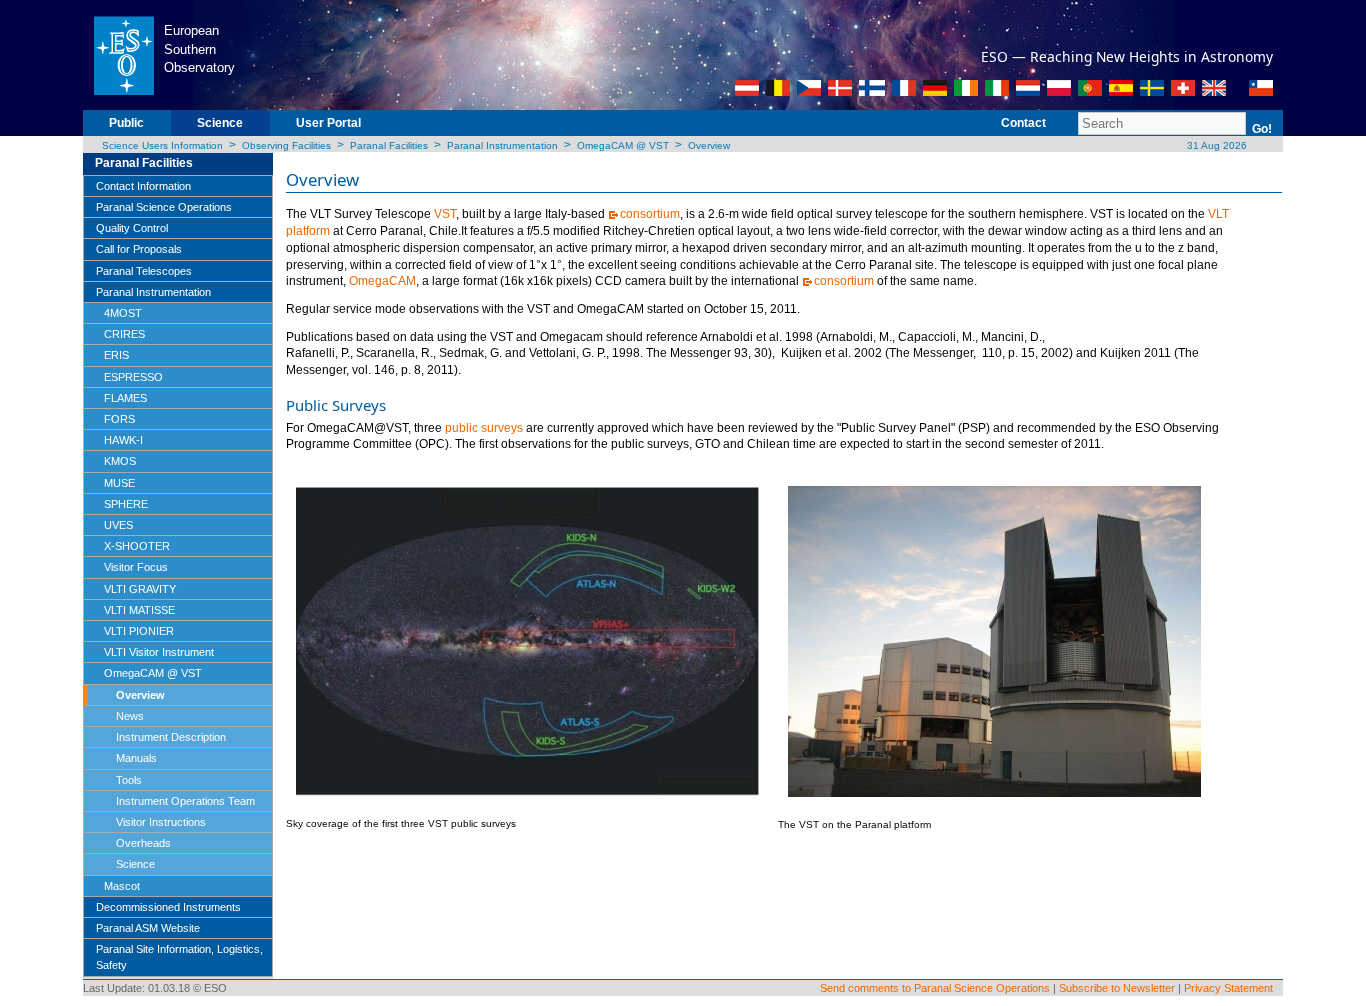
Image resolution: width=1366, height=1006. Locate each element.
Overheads (143, 843)
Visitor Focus (136, 567)
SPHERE (126, 504)
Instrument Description (171, 737)
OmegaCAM (382, 281)
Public (126, 123)
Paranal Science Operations (164, 207)
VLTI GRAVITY (140, 589)
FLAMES (125, 398)
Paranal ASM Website (148, 928)
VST (445, 214)
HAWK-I (123, 440)
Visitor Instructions (161, 822)
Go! (1262, 129)
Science (220, 123)
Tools (129, 780)
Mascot (122, 886)
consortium (650, 214)
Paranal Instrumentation (502, 145)
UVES (118, 525)
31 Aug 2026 (1215, 145)
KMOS (120, 461)
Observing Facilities (286, 145)
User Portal (328, 123)
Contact (1023, 123)
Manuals (136, 758)
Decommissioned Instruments (168, 907)
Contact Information (143, 186)
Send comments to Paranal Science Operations (935, 988)
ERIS (116, 355)
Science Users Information (162, 145)
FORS (119, 419)
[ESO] (123, 54)
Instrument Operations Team (185, 801)
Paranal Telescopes (144, 271)
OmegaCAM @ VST (623, 145)
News (130, 716)
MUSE (119, 483)
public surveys (484, 428)
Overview (709, 145)
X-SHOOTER (137, 546)
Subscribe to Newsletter (1117, 988)
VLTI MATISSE (139, 610)
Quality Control (132, 228)
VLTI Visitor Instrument (159, 652)
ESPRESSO (133, 377)
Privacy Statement (1228, 988)
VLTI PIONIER (139, 631)
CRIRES (124, 334)
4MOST (123, 313)
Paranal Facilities (389, 145)
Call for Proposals (139, 249)
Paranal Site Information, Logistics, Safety (179, 957)
